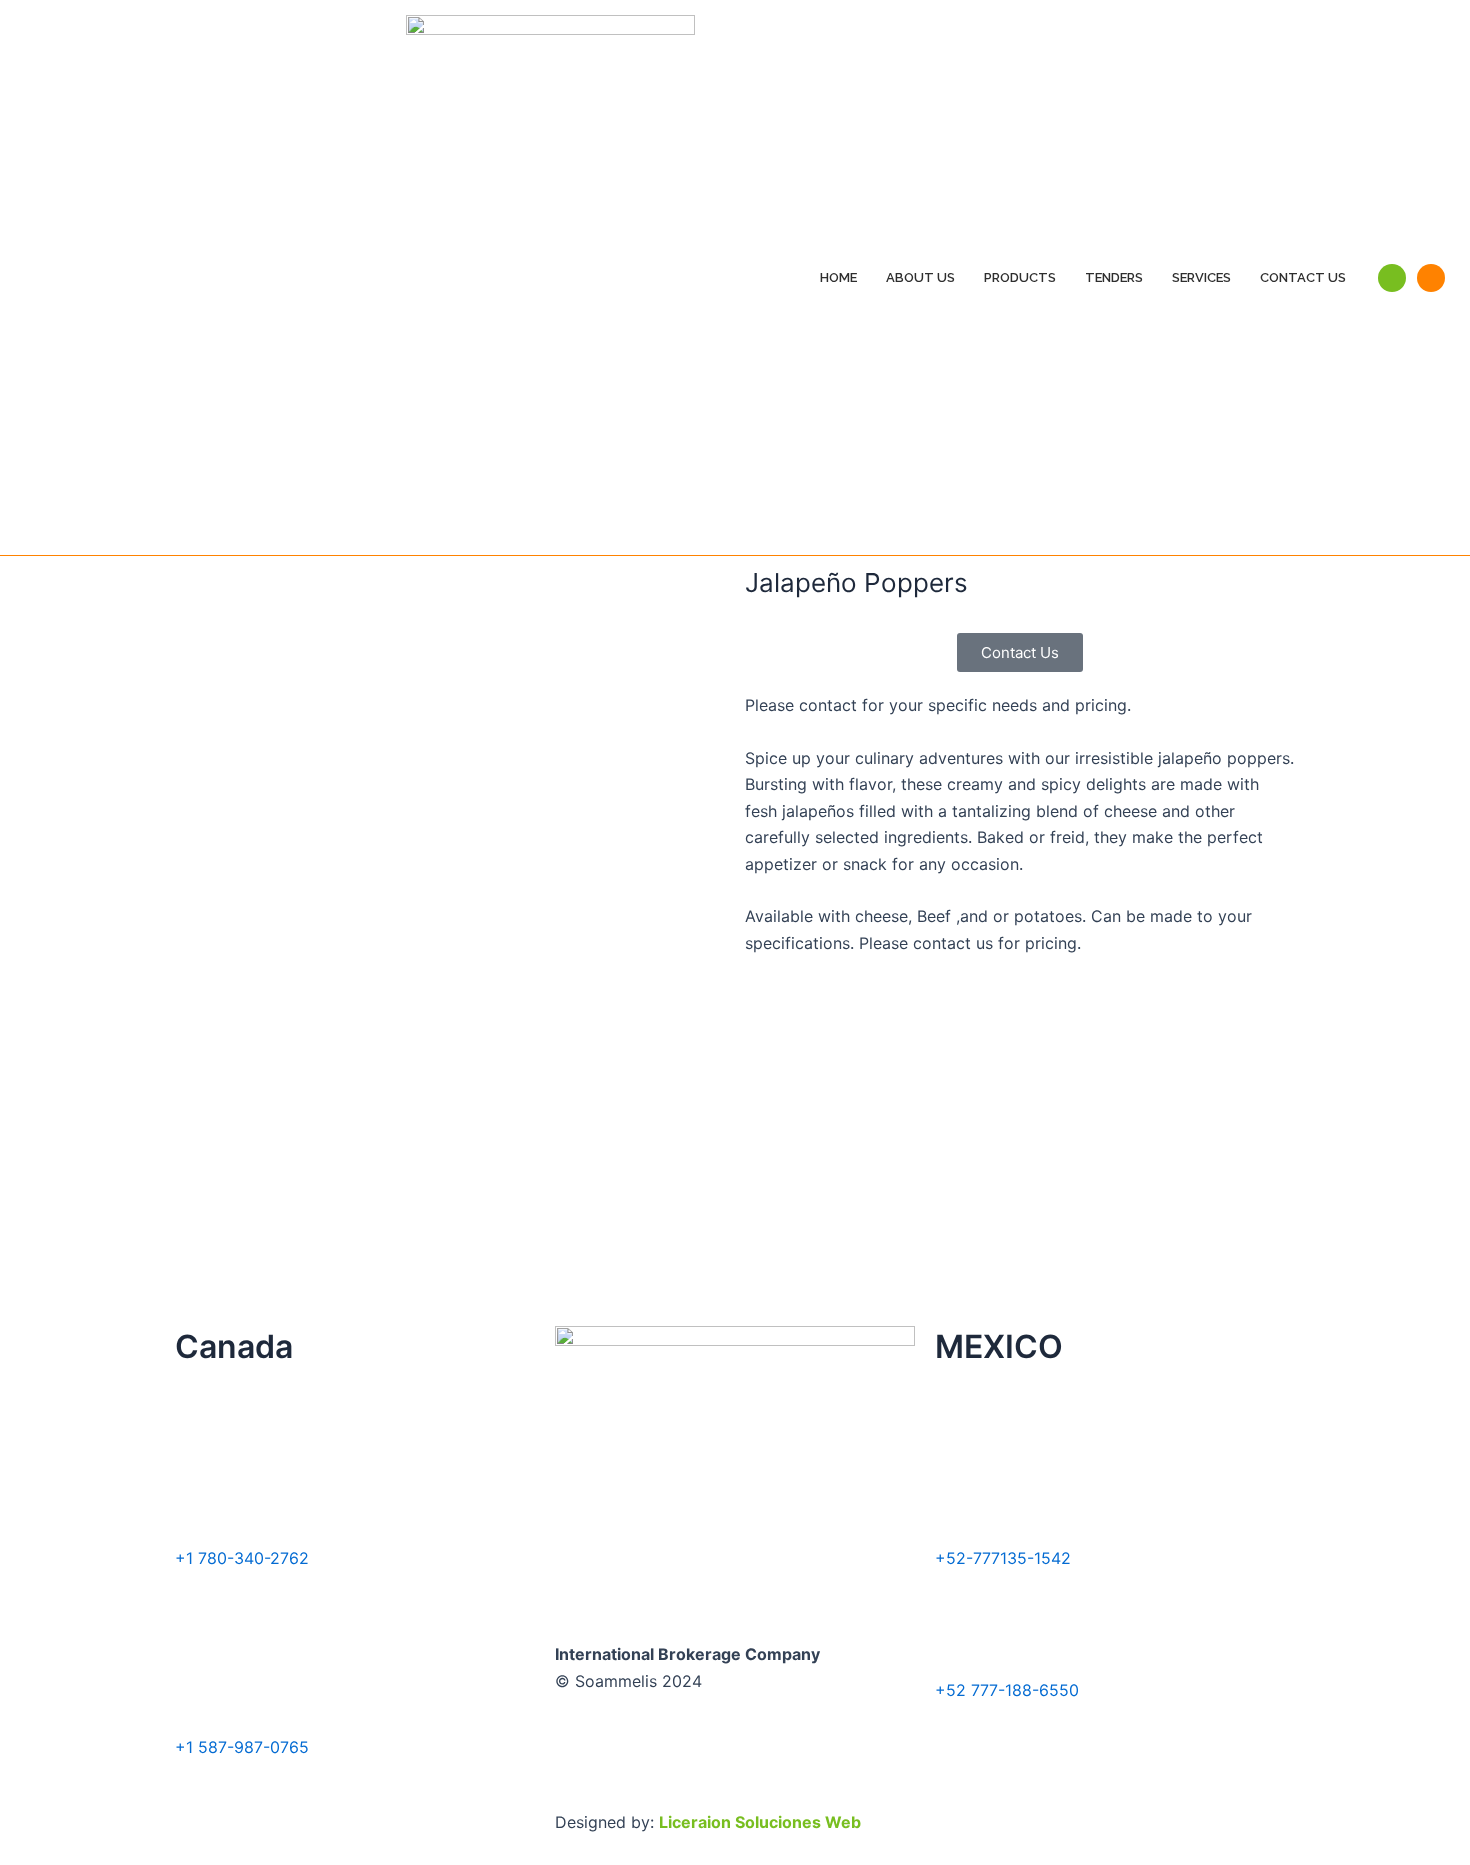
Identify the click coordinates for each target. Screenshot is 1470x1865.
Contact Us (1303, 277)
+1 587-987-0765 (242, 1747)
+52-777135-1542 (1003, 1558)
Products (1020, 277)
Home (838, 277)
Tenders (1114, 277)
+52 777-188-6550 (1007, 1690)
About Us (920, 277)
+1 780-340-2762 (242, 1558)
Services (1201, 277)
